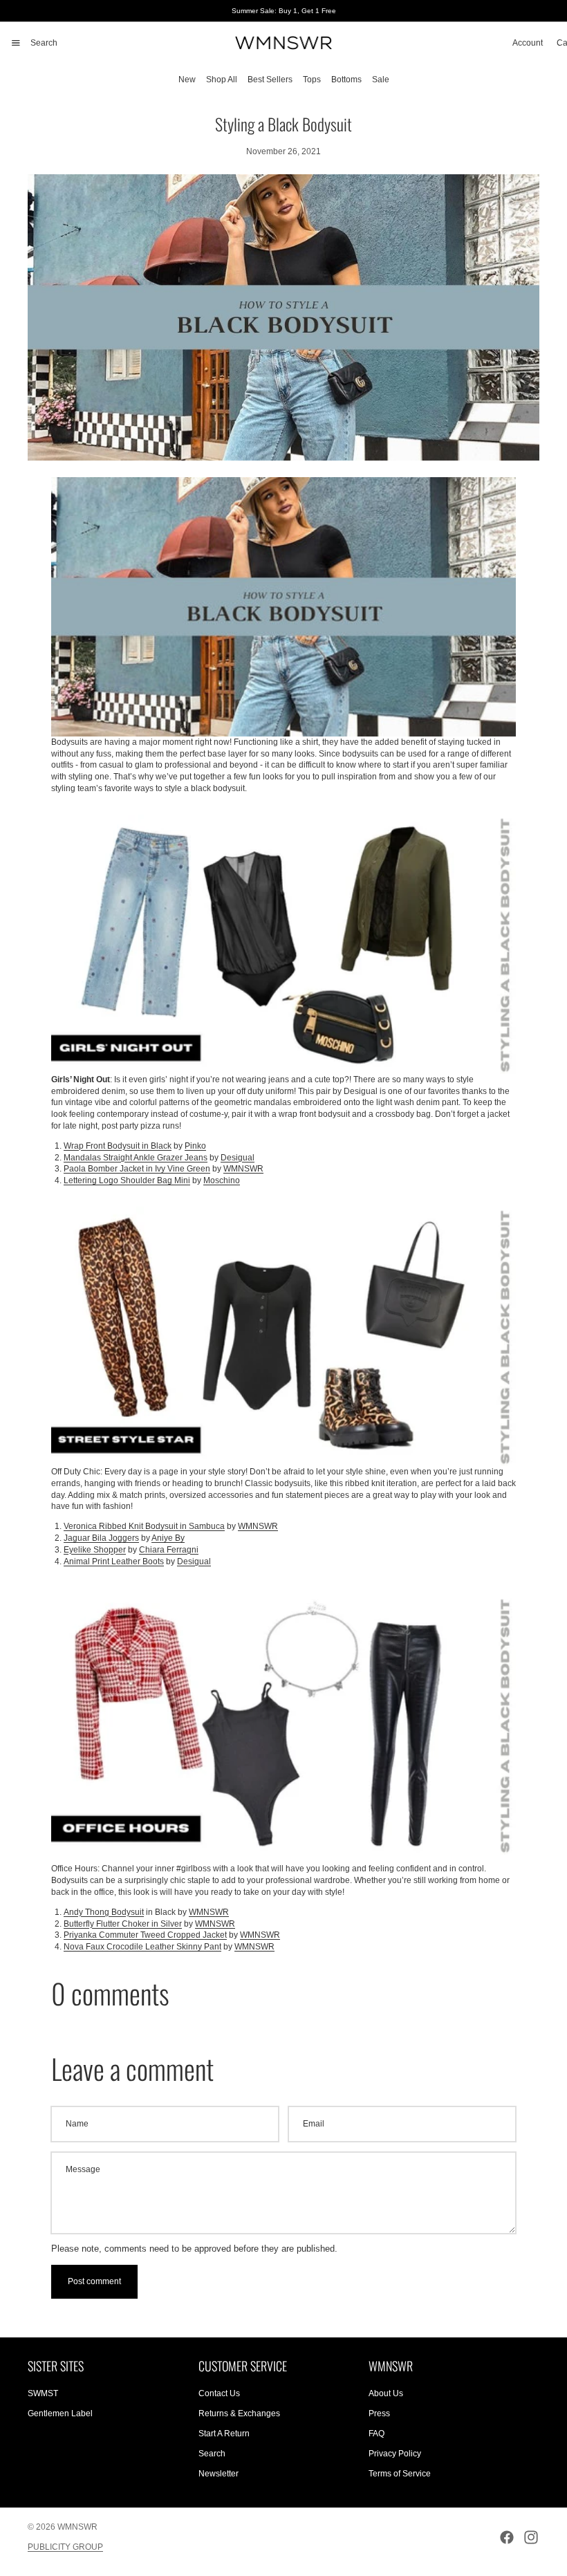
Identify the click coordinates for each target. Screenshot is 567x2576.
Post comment (94, 2281)
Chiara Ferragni (169, 1550)
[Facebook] (507, 2537)
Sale (381, 80)
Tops (312, 80)
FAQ (377, 2434)
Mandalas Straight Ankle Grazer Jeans (136, 1158)
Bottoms (346, 80)
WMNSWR (243, 1169)
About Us (386, 2393)
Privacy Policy (395, 2454)
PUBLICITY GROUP (65, 2547)
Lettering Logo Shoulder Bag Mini (127, 1180)
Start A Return (224, 2434)
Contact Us (219, 2393)
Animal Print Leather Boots (114, 1562)
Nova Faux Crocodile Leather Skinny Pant (142, 1947)
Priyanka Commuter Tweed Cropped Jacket (145, 1935)
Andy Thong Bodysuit (104, 1912)
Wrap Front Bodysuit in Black (118, 1146)
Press (379, 2413)
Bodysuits (69, 742)
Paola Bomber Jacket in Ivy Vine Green (137, 1169)
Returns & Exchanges (239, 2413)
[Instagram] (531, 2537)
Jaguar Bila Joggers (101, 1538)
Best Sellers (270, 80)
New (187, 80)
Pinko (195, 1146)
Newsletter (219, 2473)
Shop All (222, 80)
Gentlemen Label (60, 2413)
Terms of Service (400, 2473)
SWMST (43, 2393)
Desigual (238, 1158)
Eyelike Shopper (95, 1550)
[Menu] (16, 43)
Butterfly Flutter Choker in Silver (123, 1924)
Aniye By (168, 1538)
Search (212, 2454)
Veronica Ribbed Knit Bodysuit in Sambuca (144, 1526)
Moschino (222, 1180)
